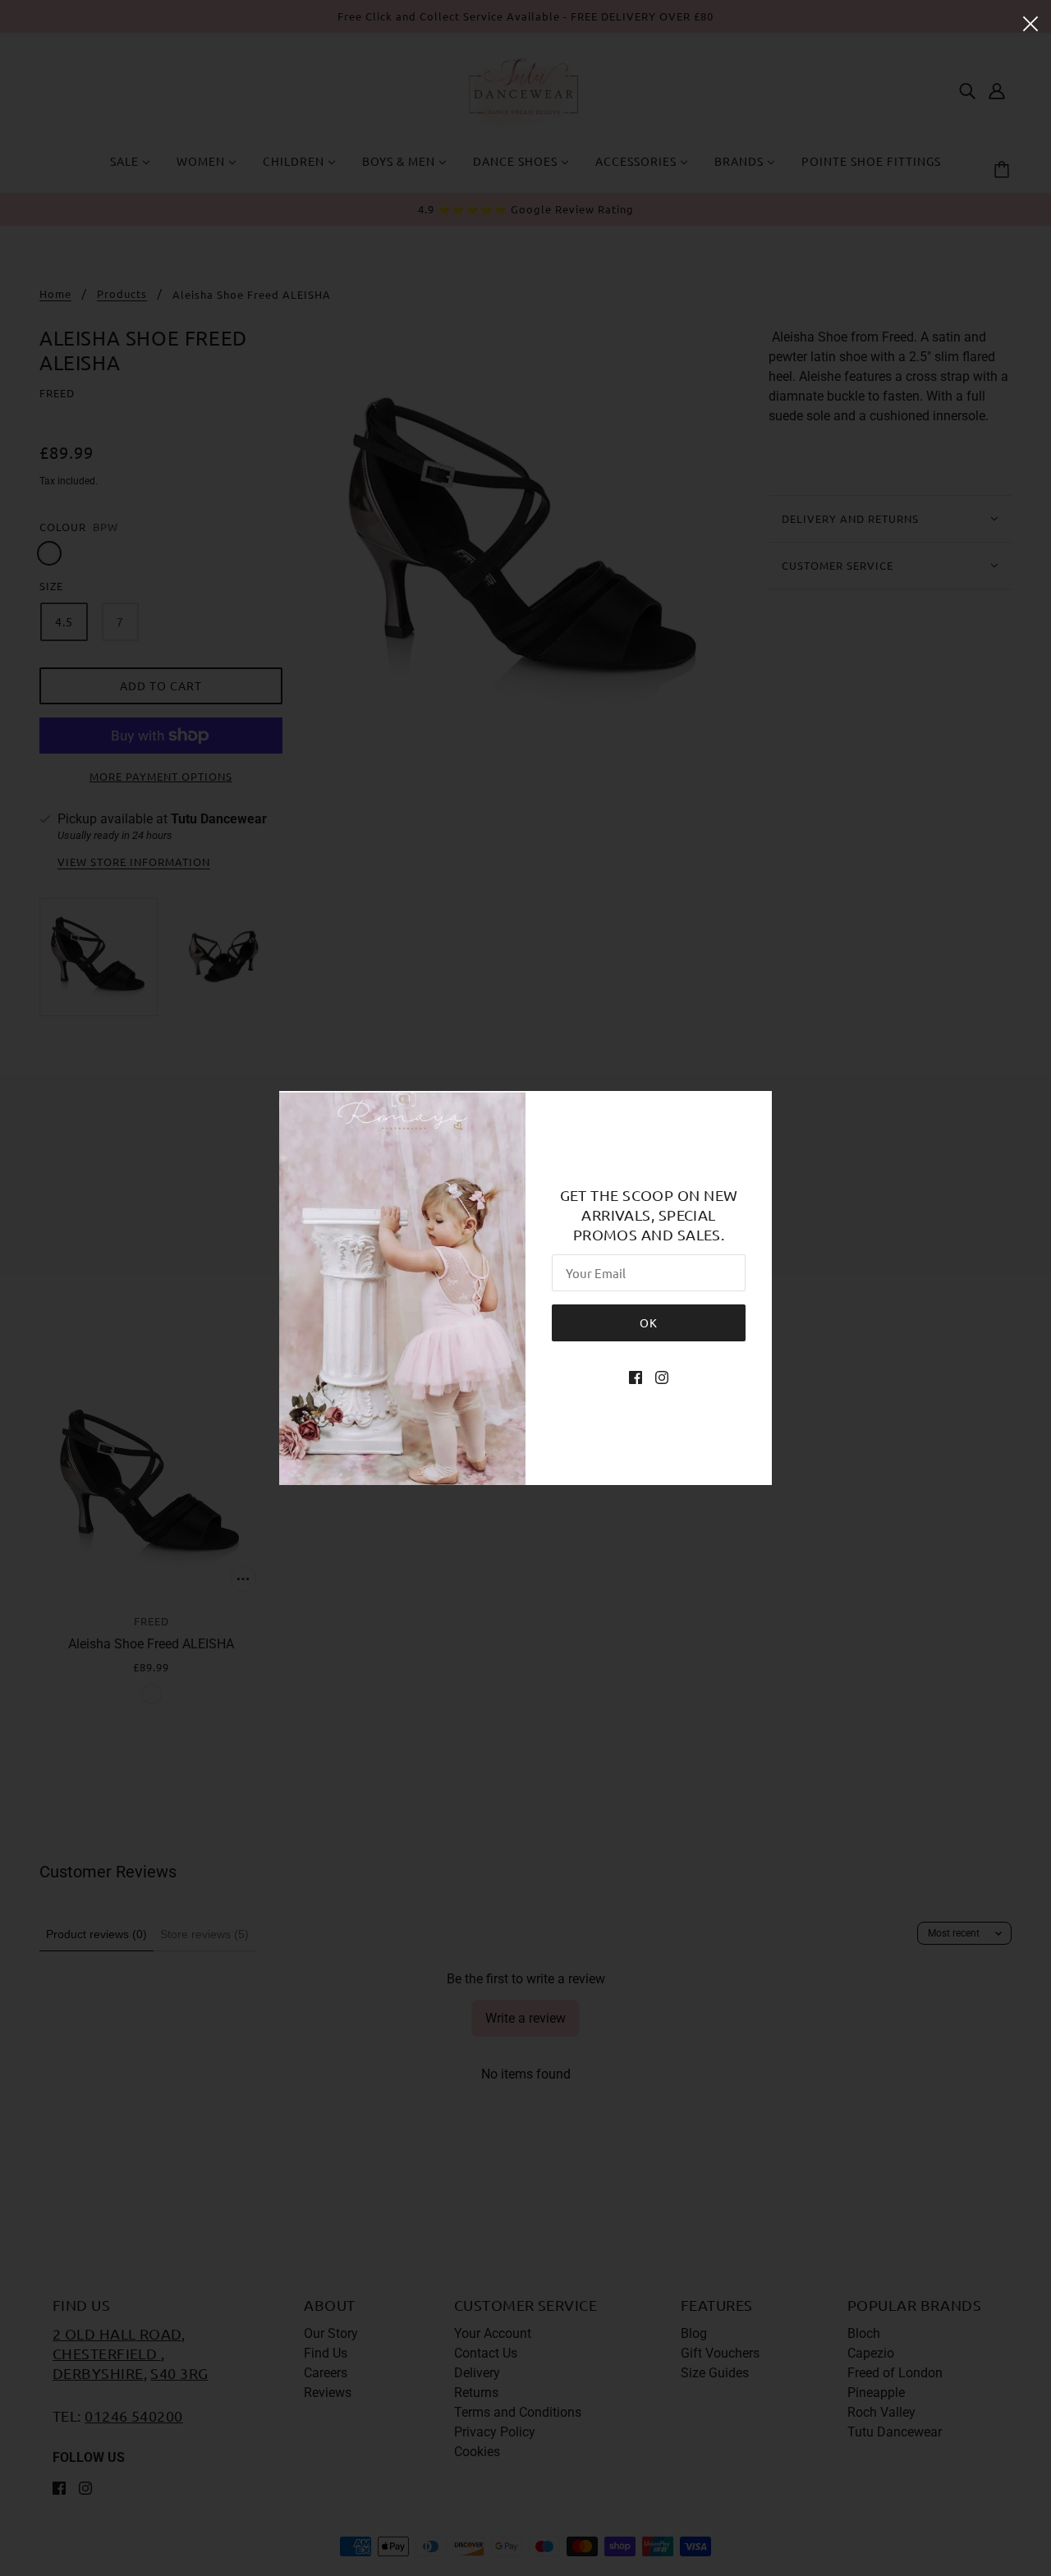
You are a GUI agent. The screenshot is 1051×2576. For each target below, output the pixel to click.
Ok (649, 1322)
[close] (1030, 22)
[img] (636, 1377)
